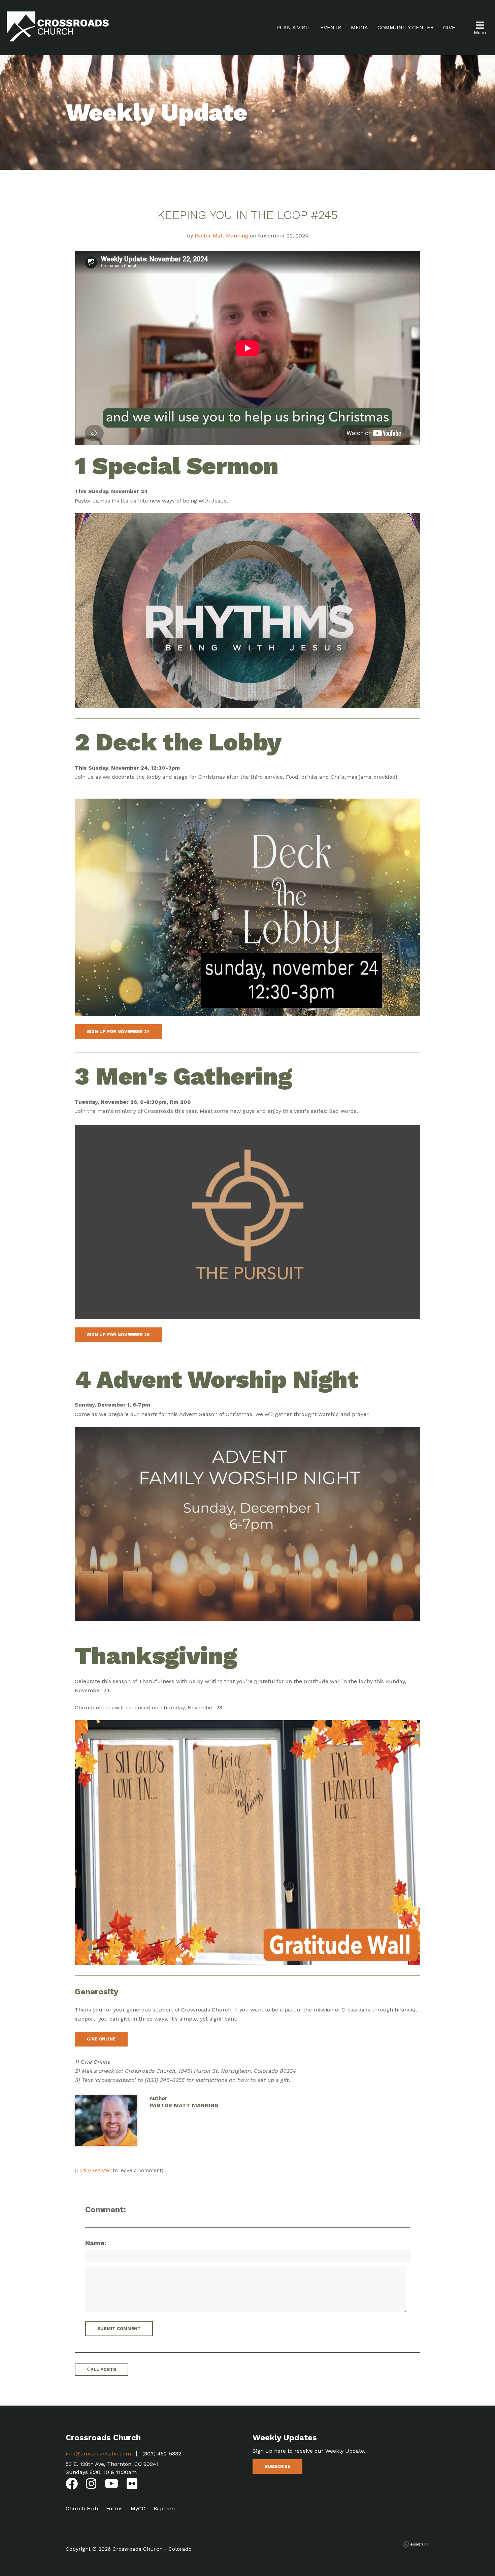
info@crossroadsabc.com (98, 2454)
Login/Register (94, 2170)
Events (331, 27)
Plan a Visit (294, 27)
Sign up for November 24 (118, 1032)
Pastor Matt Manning (221, 236)
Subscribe (277, 2466)
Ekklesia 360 (416, 2544)
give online (101, 2039)
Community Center (406, 27)
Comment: (106, 2210)
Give (449, 27)
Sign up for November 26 (118, 1335)
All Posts (103, 2369)
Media (359, 27)
